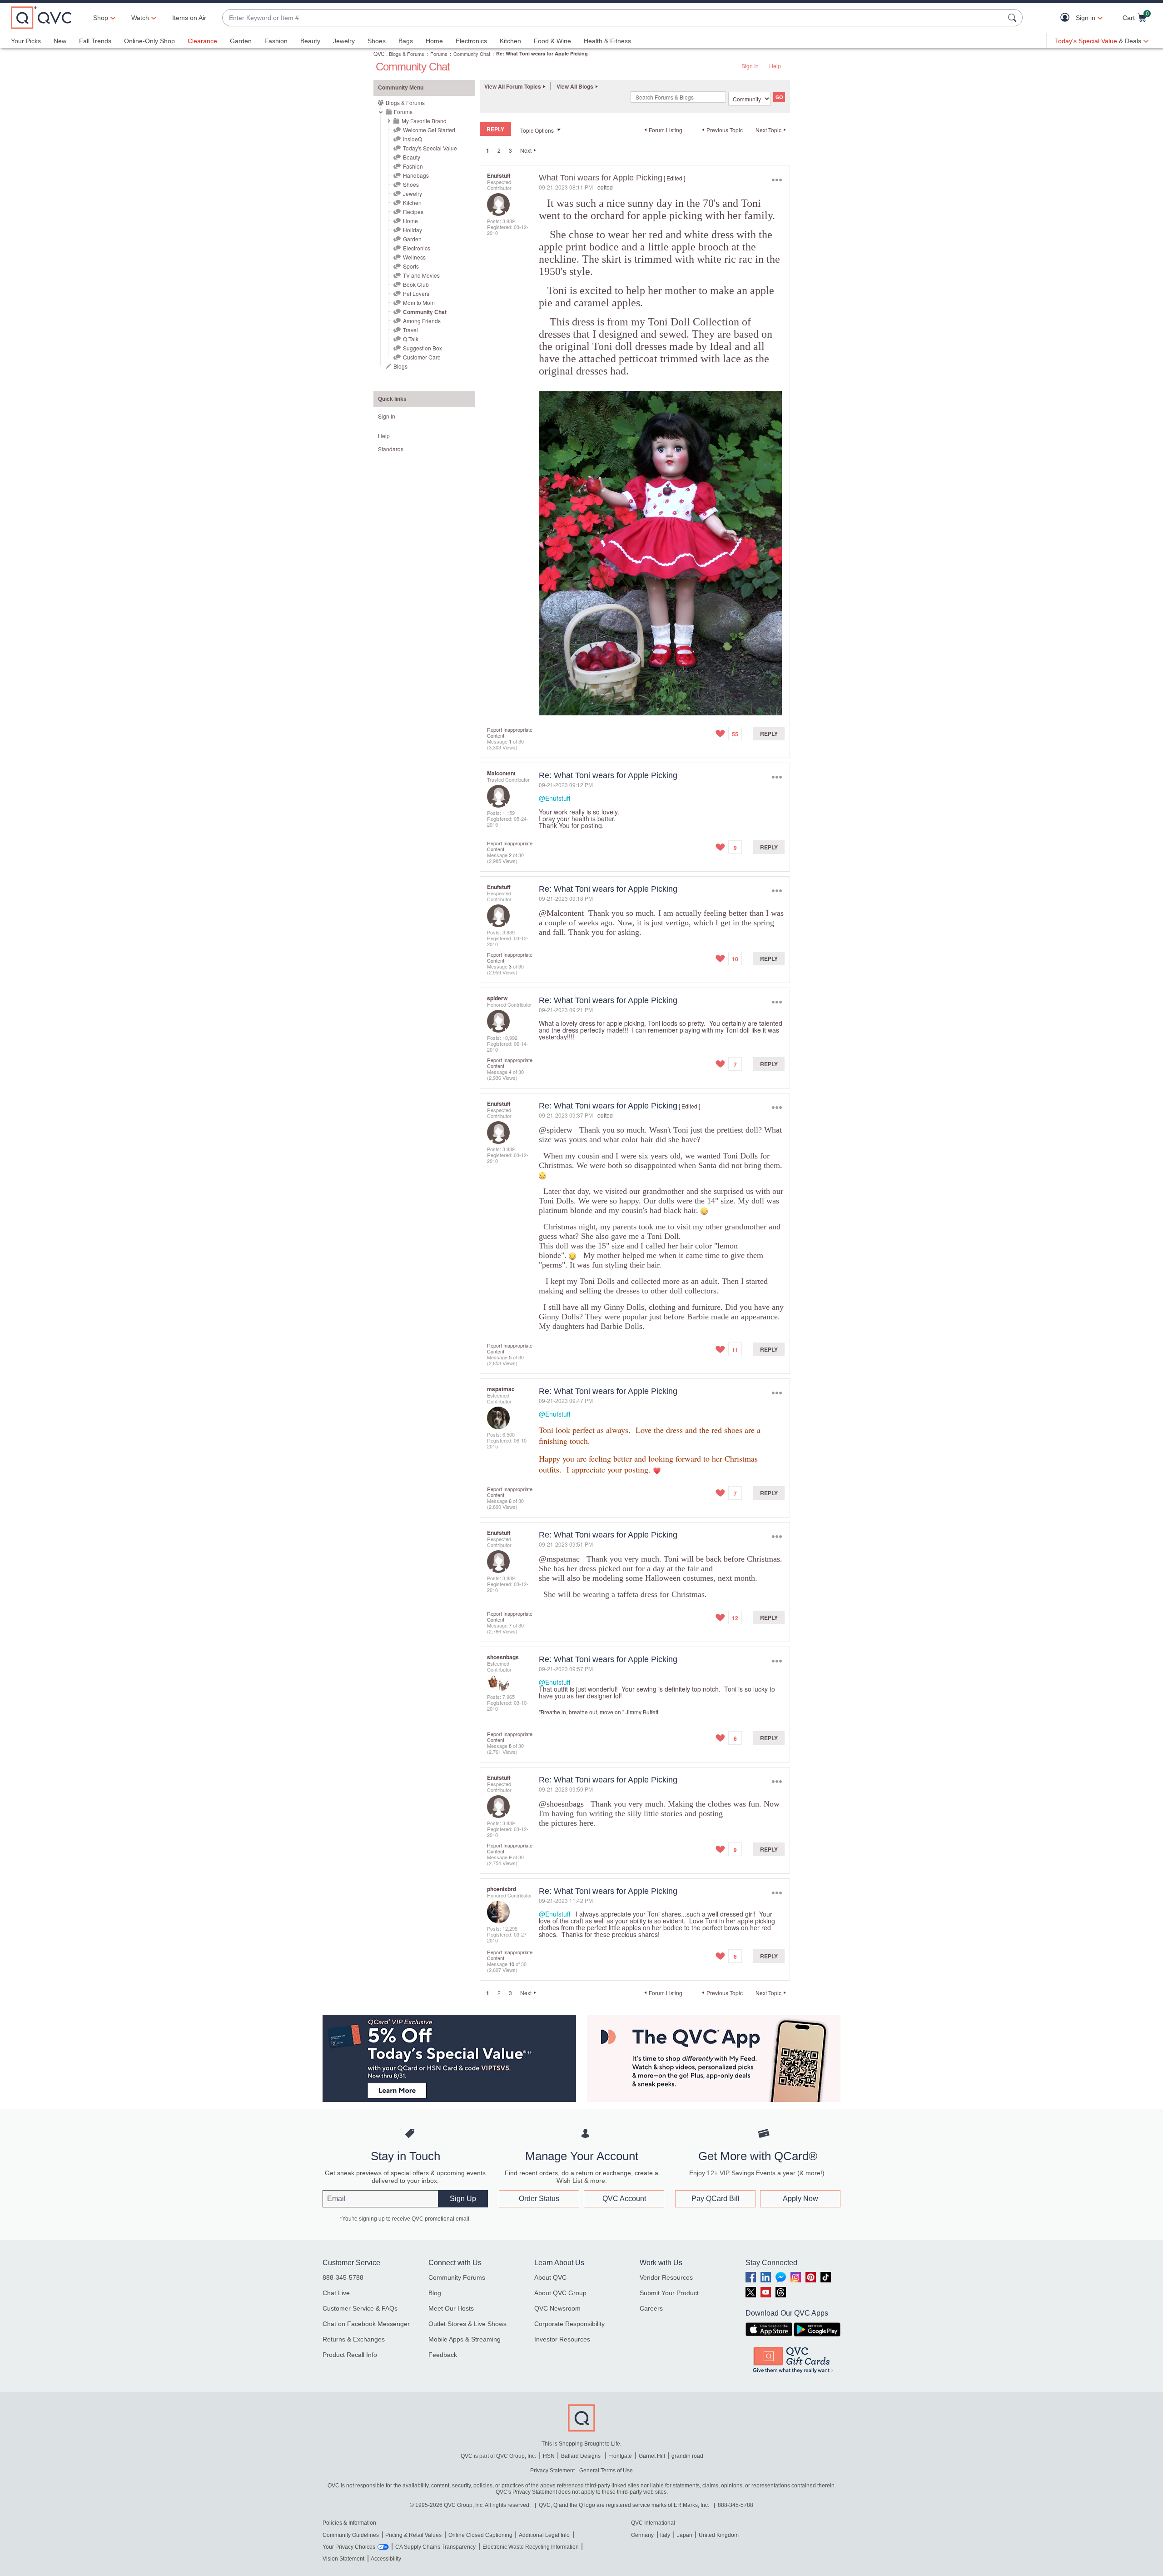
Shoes (377, 41)
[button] (1067, 18)
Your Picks (26, 41)
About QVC (550, 2277)
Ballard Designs (581, 2456)
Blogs (400, 366)
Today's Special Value (430, 148)
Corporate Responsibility (569, 2324)
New (60, 41)
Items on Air (189, 18)
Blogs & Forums (407, 54)
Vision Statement (343, 2559)
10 (512, 1964)
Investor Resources (562, 2339)
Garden (241, 41)
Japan (685, 2535)
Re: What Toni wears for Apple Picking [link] (542, 53)
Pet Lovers (416, 293)
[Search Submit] (1014, 18)
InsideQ (413, 139)
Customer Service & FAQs (360, 2308)
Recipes (413, 212)
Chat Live (336, 2293)
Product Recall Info (350, 2355)
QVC (379, 53)
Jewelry (344, 41)
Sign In (750, 66)
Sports (411, 266)
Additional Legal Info (544, 2535)
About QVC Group (560, 2293)
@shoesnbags (561, 1804)
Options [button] (777, 180)
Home (434, 41)
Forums (439, 54)
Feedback (443, 2355)
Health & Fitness (607, 41)
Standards (391, 449)
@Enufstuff (554, 798)
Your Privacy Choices (349, 2547)
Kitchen (510, 41)
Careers (651, 2308)
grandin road (687, 2456)
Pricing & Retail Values (413, 2535)
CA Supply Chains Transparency (435, 2547)
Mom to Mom (419, 302)
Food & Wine (552, 41)
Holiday (413, 230)
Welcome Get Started (429, 130)
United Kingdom (719, 2535)
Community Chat (472, 54)
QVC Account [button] (624, 2199)
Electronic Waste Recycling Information (531, 2547)
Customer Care (422, 357)
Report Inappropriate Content (510, 732)
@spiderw (556, 1130)
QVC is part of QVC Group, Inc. (498, 2456)
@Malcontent (561, 913)
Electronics (471, 41)
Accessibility (386, 2559)
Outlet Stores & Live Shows (467, 2324)
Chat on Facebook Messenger (366, 2324)
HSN (549, 2456)
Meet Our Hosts (451, 2308)
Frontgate (620, 2456)
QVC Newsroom (557, 2308)
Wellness (414, 257)
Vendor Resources (666, 2277)
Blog (435, 2293)
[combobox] (613, 18)
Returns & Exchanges (354, 2339)
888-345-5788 (343, 2277)
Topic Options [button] (537, 130)
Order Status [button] (539, 2199)
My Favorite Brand (424, 121)
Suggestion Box (422, 348)
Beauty (310, 41)
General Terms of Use (606, 2471)
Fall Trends (95, 41)
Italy (665, 2535)
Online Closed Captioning (480, 2535)
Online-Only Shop (149, 41)
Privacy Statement (552, 2471)
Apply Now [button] (800, 2199)
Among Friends (422, 321)
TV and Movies (421, 275)
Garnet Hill (652, 2456)
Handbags (416, 175)
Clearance (202, 41)
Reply (769, 734)
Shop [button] (101, 18)
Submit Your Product (669, 2293)
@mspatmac (559, 1559)
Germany (642, 2535)
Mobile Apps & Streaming (465, 2339)
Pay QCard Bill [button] (716, 2199)
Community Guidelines (351, 2535)
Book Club (416, 284)
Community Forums (457, 2277)
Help (775, 66)
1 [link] (488, 150)
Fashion (276, 41)
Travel (410, 330)
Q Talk (411, 339)
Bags (406, 41)
